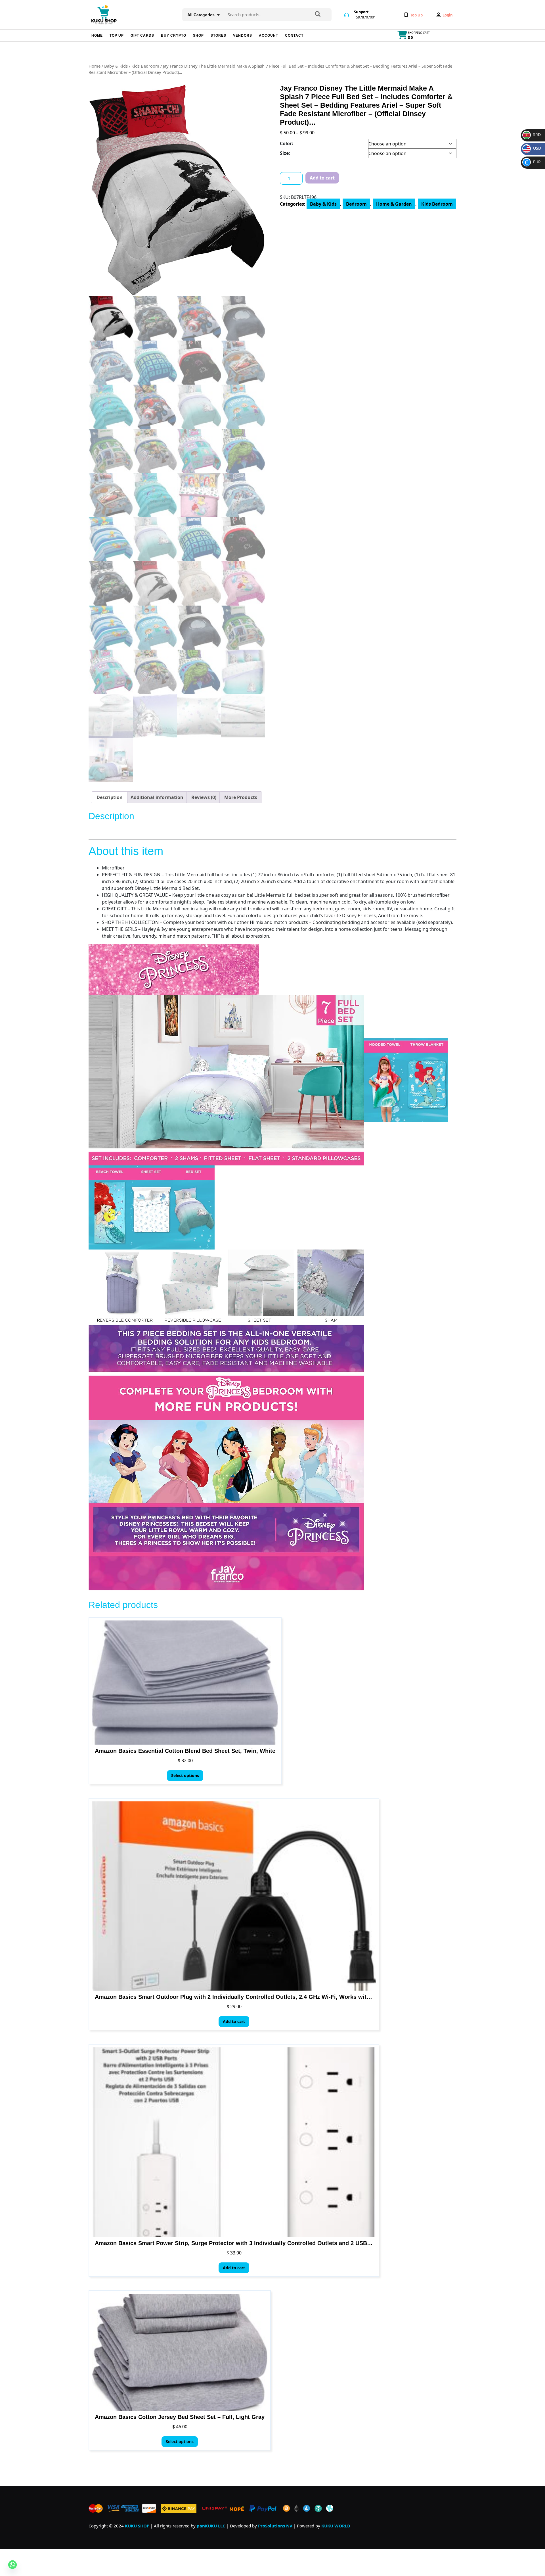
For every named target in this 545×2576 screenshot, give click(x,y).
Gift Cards (142, 36)
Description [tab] (110, 797)
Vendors (243, 36)
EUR (533, 162)
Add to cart (322, 178)
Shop (198, 36)
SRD (532, 134)
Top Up (117, 36)
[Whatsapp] (12, 2565)
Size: (285, 153)
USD (533, 148)
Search (318, 14)
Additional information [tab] (157, 797)
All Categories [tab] (201, 15)
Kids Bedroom (145, 66)
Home (97, 36)
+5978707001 (365, 17)
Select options (185, 1775)
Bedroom (356, 204)
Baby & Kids (116, 66)
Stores (218, 36)
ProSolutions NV (275, 2526)
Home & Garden (394, 204)
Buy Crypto (174, 36)
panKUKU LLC (211, 2526)
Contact (294, 36)
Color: (287, 143)
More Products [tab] (241, 797)
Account (269, 36)
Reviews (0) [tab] (204, 797)
